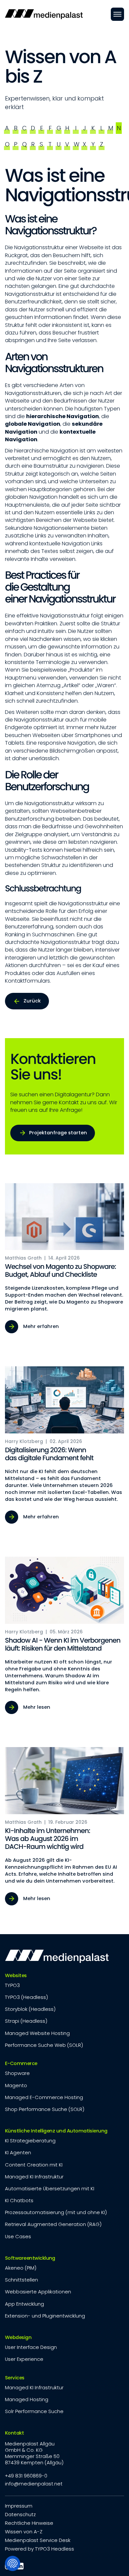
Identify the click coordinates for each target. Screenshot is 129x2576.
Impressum (19, 2506)
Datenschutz (20, 2514)
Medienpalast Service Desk (38, 2540)
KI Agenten (18, 2152)
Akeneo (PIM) (21, 2268)
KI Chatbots (19, 2200)
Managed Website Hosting (37, 2033)
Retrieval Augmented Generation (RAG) (53, 2224)
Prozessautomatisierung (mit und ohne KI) (56, 2212)
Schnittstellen (21, 2280)
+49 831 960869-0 (26, 2476)
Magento (16, 2085)
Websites (16, 1975)
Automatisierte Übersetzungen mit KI (50, 2188)
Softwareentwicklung (30, 2258)
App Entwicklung (24, 2304)
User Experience (24, 2359)
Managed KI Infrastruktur (34, 2177)
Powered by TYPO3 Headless (40, 2549)
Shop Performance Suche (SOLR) (45, 2109)
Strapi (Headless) (26, 2021)
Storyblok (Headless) (30, 2009)
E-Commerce (21, 2063)
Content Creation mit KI (34, 2165)
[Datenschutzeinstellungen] (13, 2563)
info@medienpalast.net (34, 2484)
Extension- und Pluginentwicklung (45, 2316)
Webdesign (18, 2337)
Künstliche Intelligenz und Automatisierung (56, 2131)
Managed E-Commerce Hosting (44, 2097)
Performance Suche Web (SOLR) (44, 2045)
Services (15, 2378)
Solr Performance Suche (34, 2411)
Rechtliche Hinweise (29, 2523)
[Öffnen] (117, 14)
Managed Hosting (27, 2399)
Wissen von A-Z (24, 2532)
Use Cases (18, 2236)
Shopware (17, 2073)
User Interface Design (31, 2347)
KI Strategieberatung (30, 2141)
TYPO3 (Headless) (26, 1997)
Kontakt (14, 2433)
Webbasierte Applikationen (38, 2292)
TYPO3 (12, 1985)
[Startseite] (44, 14)
